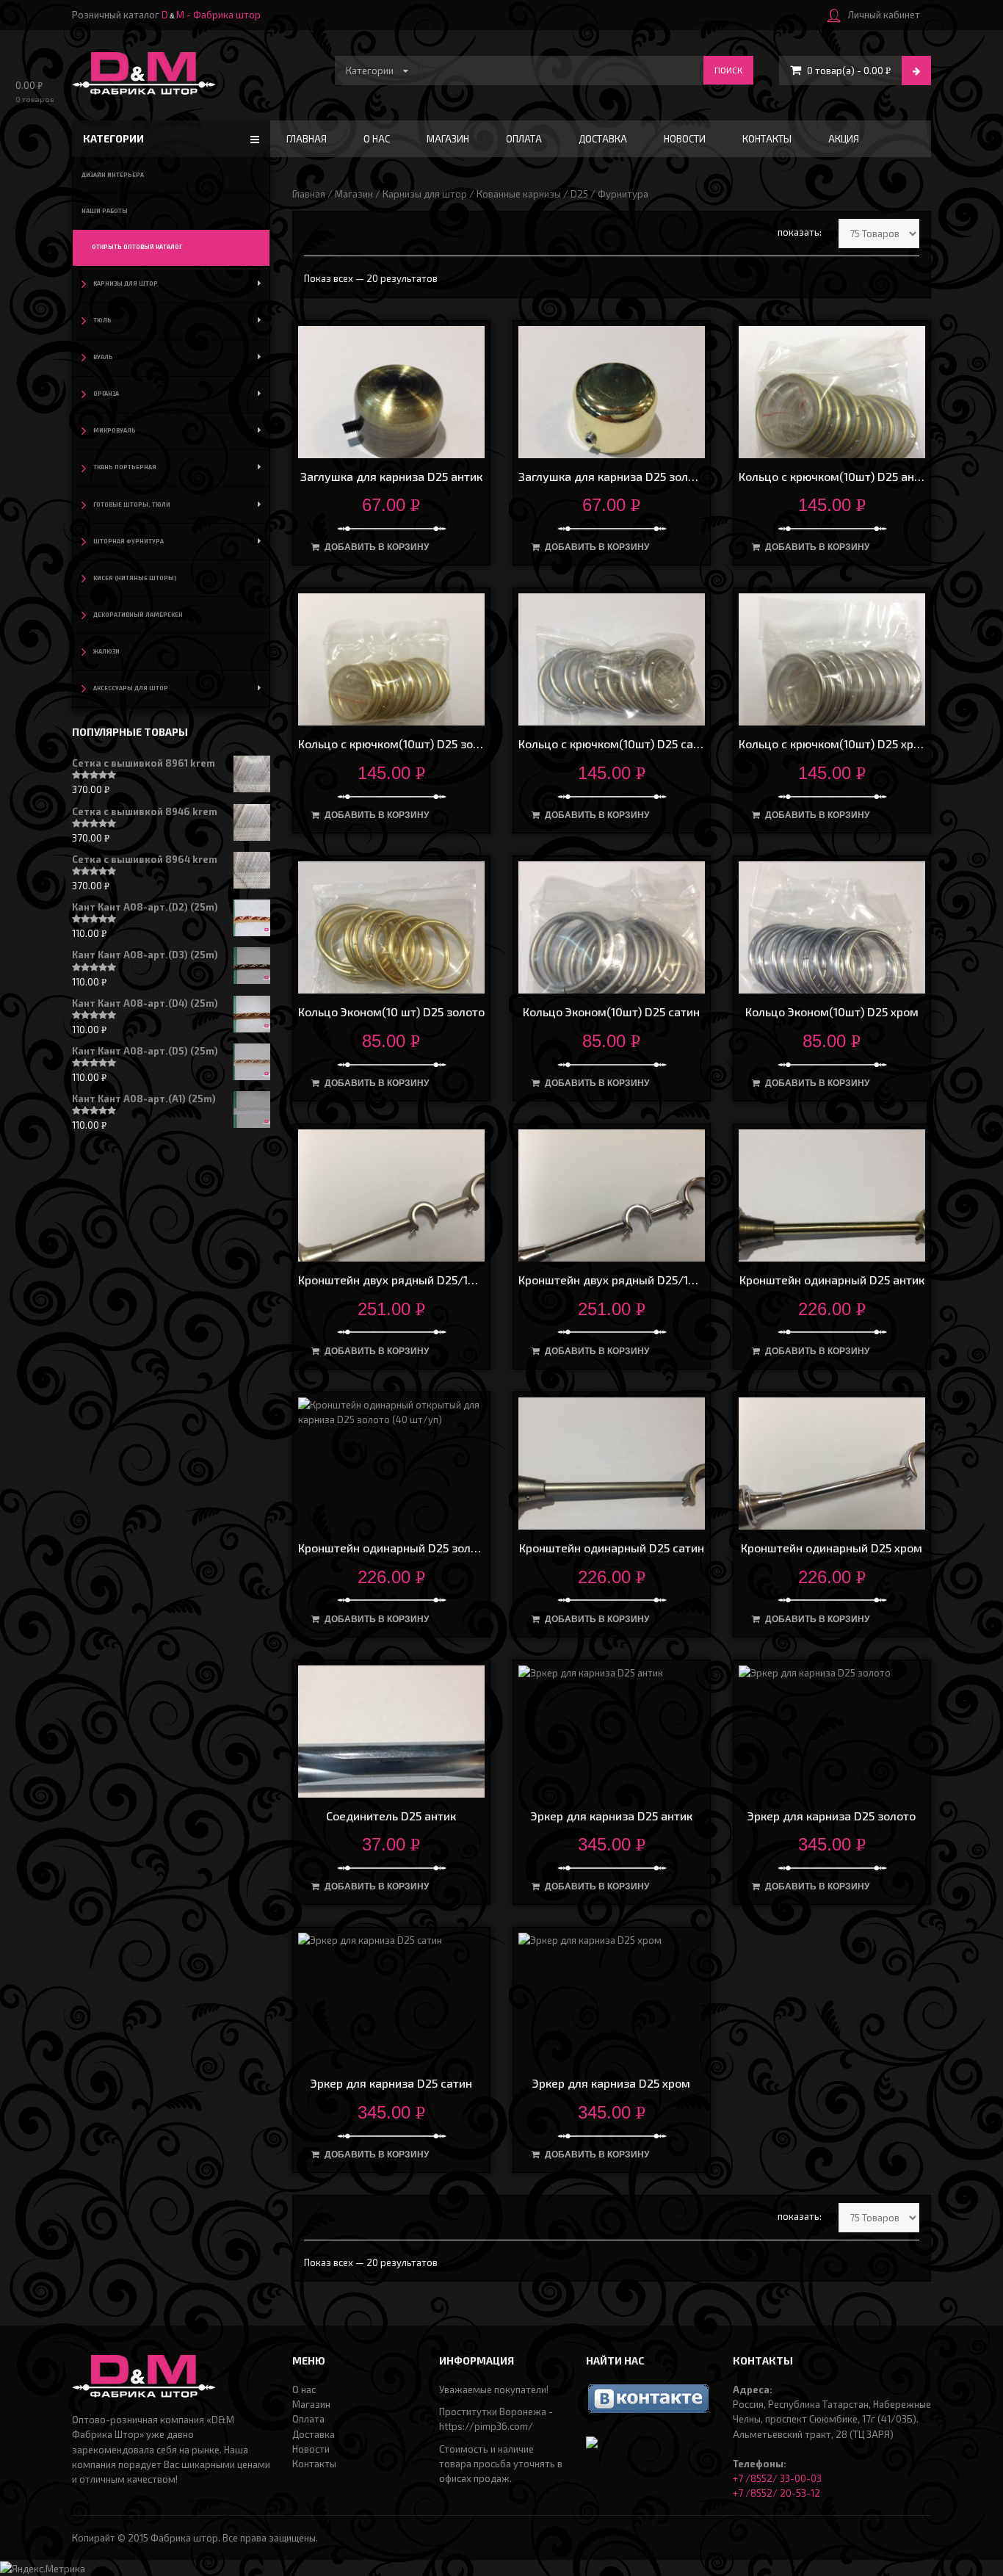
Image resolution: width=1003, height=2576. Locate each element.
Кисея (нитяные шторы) (135, 578)
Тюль (102, 320)
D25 (579, 194)
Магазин (448, 139)
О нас (377, 139)
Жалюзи (106, 651)
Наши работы (105, 211)
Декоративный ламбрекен (138, 615)
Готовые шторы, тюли (132, 504)
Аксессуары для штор (131, 688)
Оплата (524, 139)
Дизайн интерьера (113, 175)
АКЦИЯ (844, 139)
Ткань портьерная (125, 467)
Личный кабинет (884, 15)
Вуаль (103, 357)
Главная (307, 139)
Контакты (767, 139)
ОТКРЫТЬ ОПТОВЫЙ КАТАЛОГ (137, 247)
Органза (106, 394)
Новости (685, 139)
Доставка (603, 139)
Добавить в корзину (377, 547)
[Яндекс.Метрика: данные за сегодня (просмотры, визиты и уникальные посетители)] (43, 2569)
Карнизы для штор (425, 194)
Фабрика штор (184, 2538)
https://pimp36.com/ (486, 2426)
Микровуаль (115, 430)
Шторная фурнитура (128, 541)
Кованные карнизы (519, 194)
